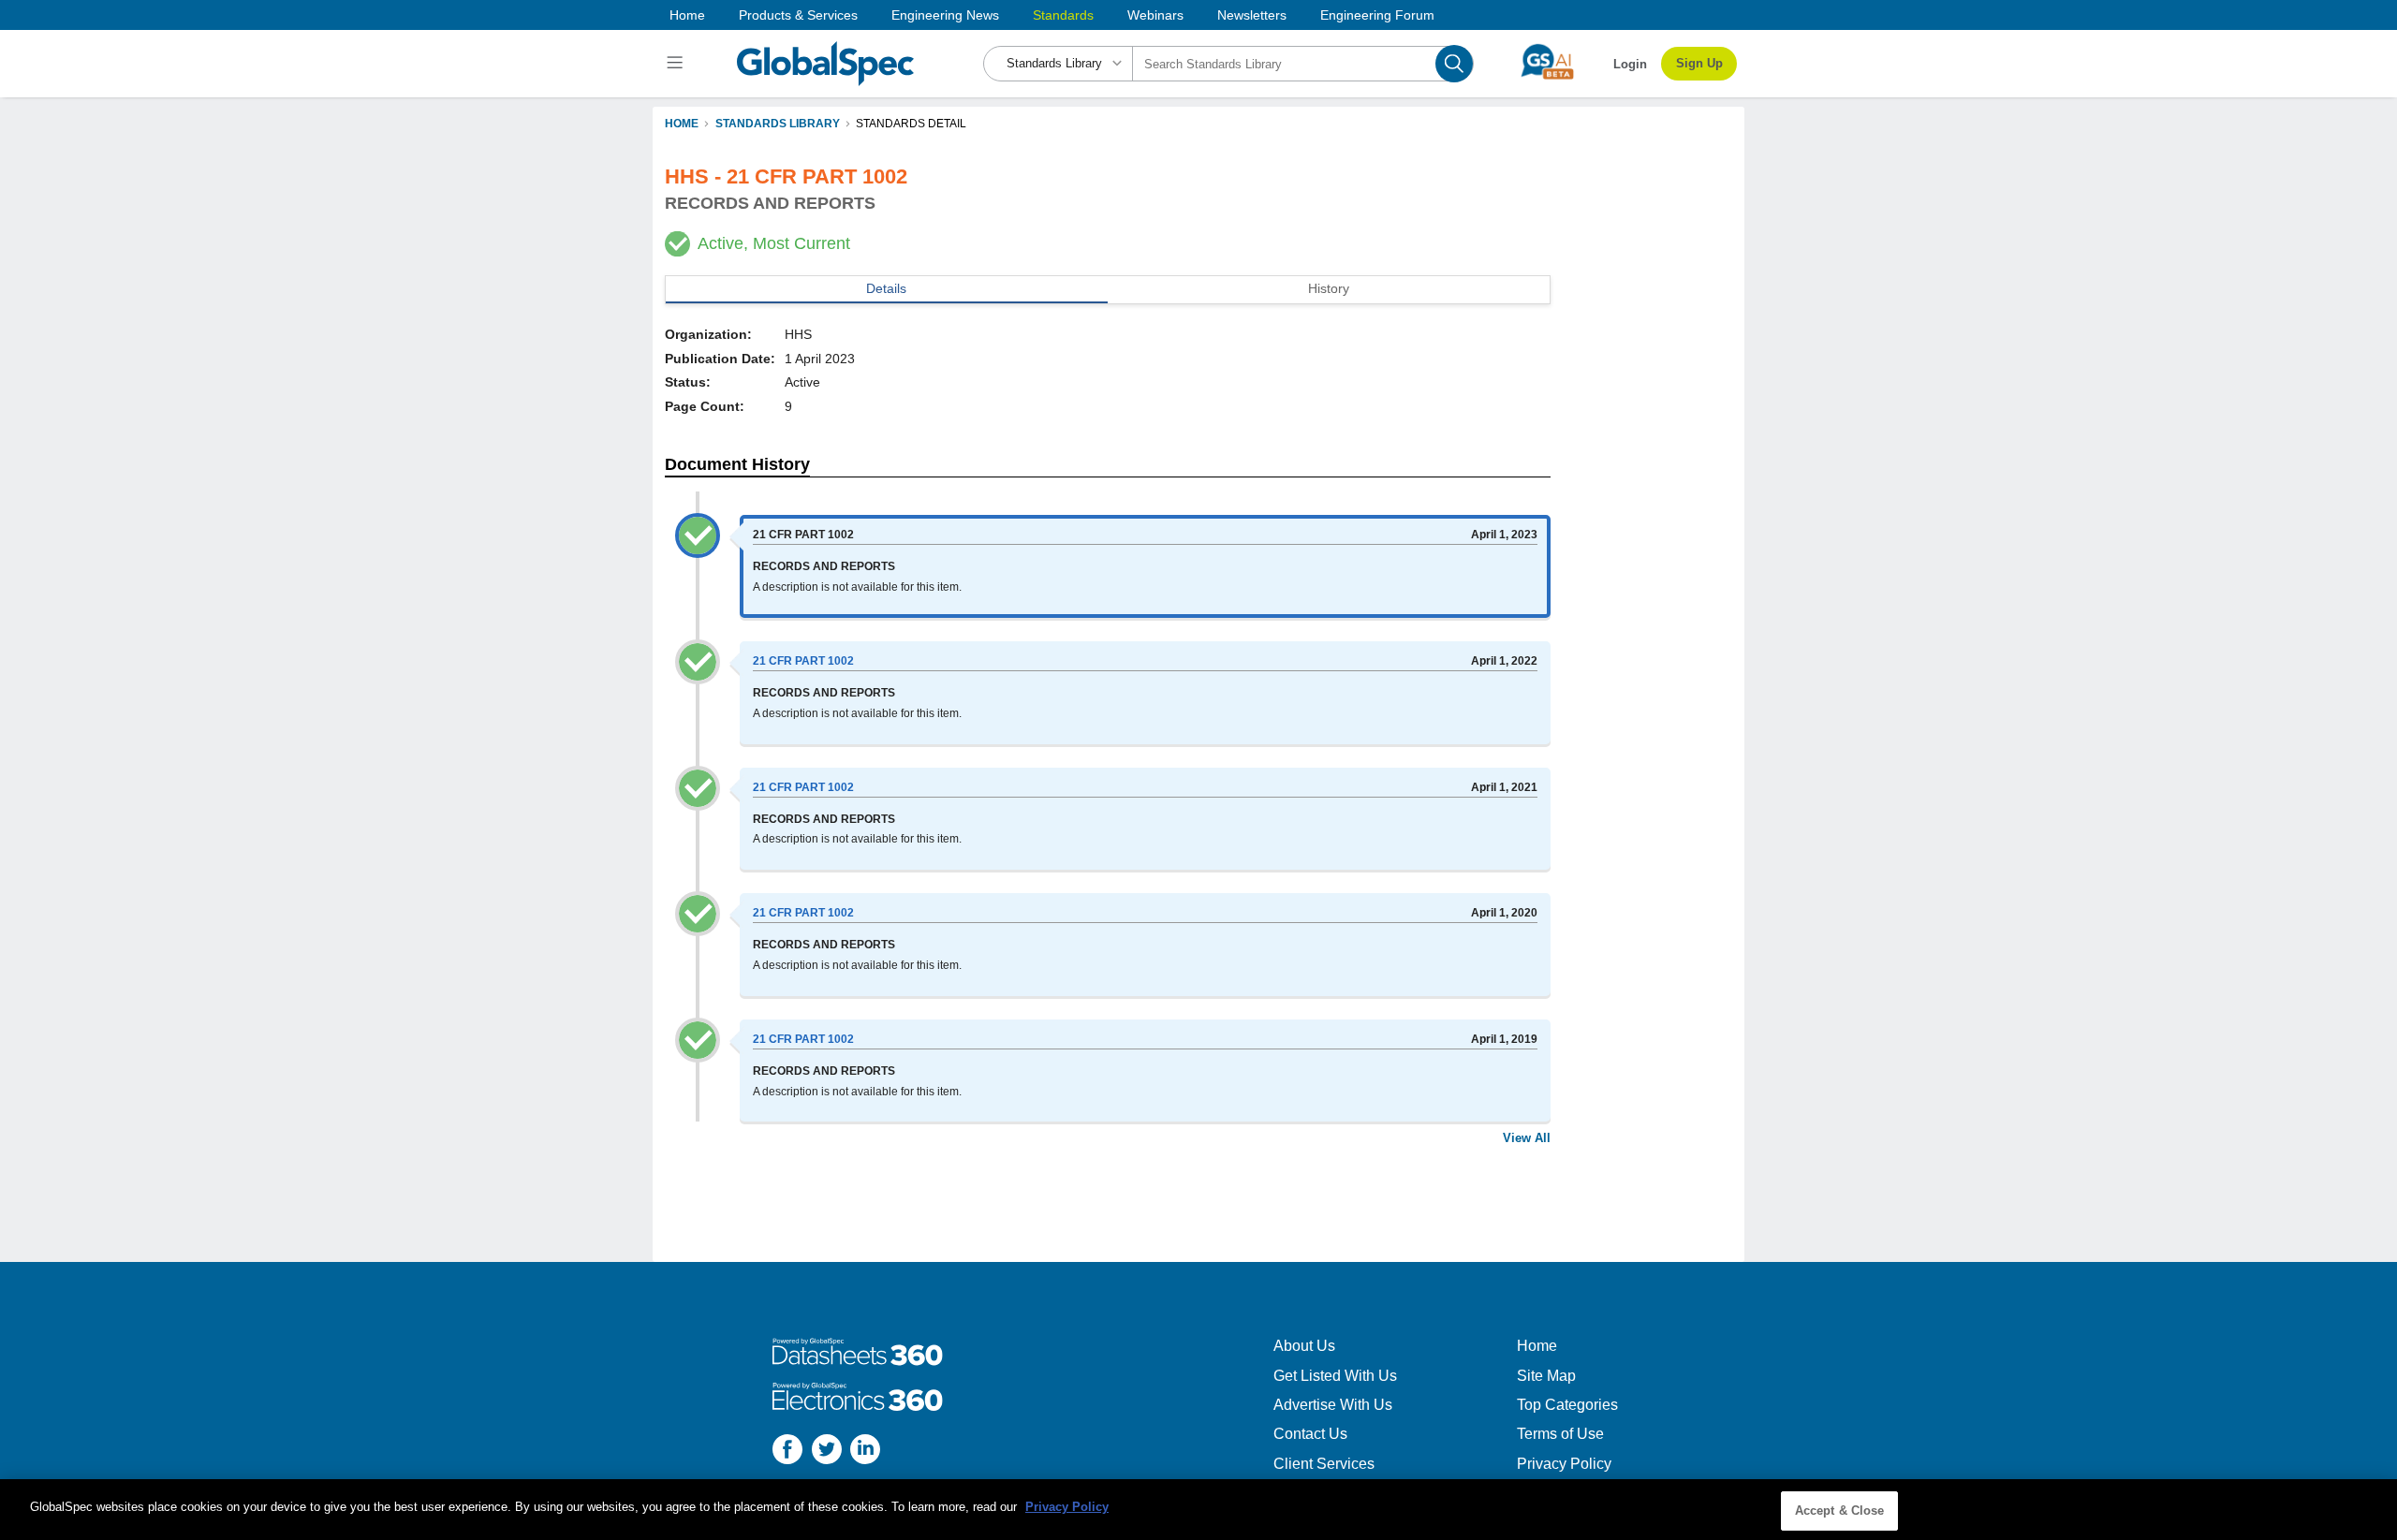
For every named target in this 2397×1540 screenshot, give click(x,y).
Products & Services (798, 15)
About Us (1304, 1346)
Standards (1063, 15)
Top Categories (1567, 1405)
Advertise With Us (1333, 1405)
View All (1527, 1138)
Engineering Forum (1377, 15)
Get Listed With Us (1335, 1376)
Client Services (1324, 1464)
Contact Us (1310, 1434)
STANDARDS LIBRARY (778, 124)
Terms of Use (1560, 1434)
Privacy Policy (1564, 1464)
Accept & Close (1840, 1511)
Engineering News (945, 15)
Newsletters (1252, 15)
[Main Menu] (677, 64)
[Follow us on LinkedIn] (865, 1452)
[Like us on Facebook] (787, 1452)
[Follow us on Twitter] (827, 1452)
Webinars (1155, 15)
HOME (682, 124)
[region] (1198, 1510)
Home (687, 15)
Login (1630, 64)
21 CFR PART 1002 (803, 661)
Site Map (1546, 1376)
